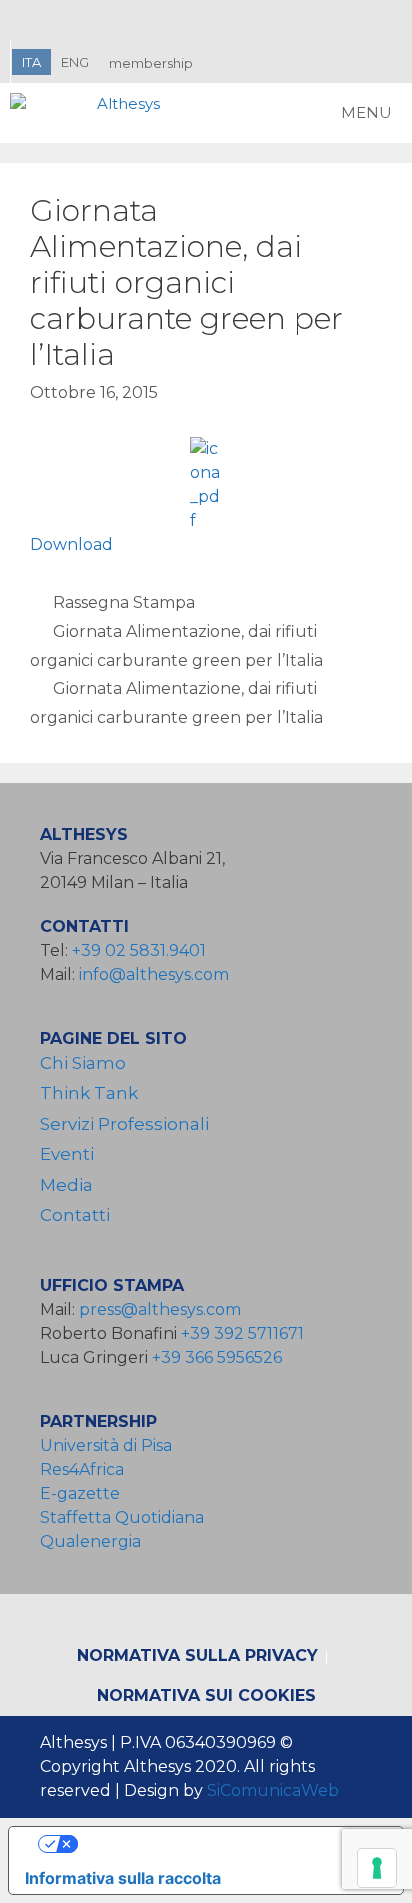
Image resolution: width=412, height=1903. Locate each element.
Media (66, 1185)
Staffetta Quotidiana (122, 1517)
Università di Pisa (106, 1445)
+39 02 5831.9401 (139, 950)
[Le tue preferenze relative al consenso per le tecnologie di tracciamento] (377, 1868)
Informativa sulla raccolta (123, 1878)
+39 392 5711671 (242, 1333)
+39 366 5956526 (217, 1357)
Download (71, 544)
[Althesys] (90, 113)
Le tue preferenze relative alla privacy (226, 1844)
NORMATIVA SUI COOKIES (206, 1695)
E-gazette (80, 1493)
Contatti (75, 1215)
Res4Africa (86, 1469)
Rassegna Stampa (124, 602)
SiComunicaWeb (273, 1790)
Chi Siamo (83, 1063)
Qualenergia (90, 1541)
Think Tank (89, 1093)
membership (151, 63)
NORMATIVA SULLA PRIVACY (197, 1655)
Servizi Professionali (124, 1124)
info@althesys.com (154, 974)
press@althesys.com (160, 1309)
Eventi (67, 1154)
